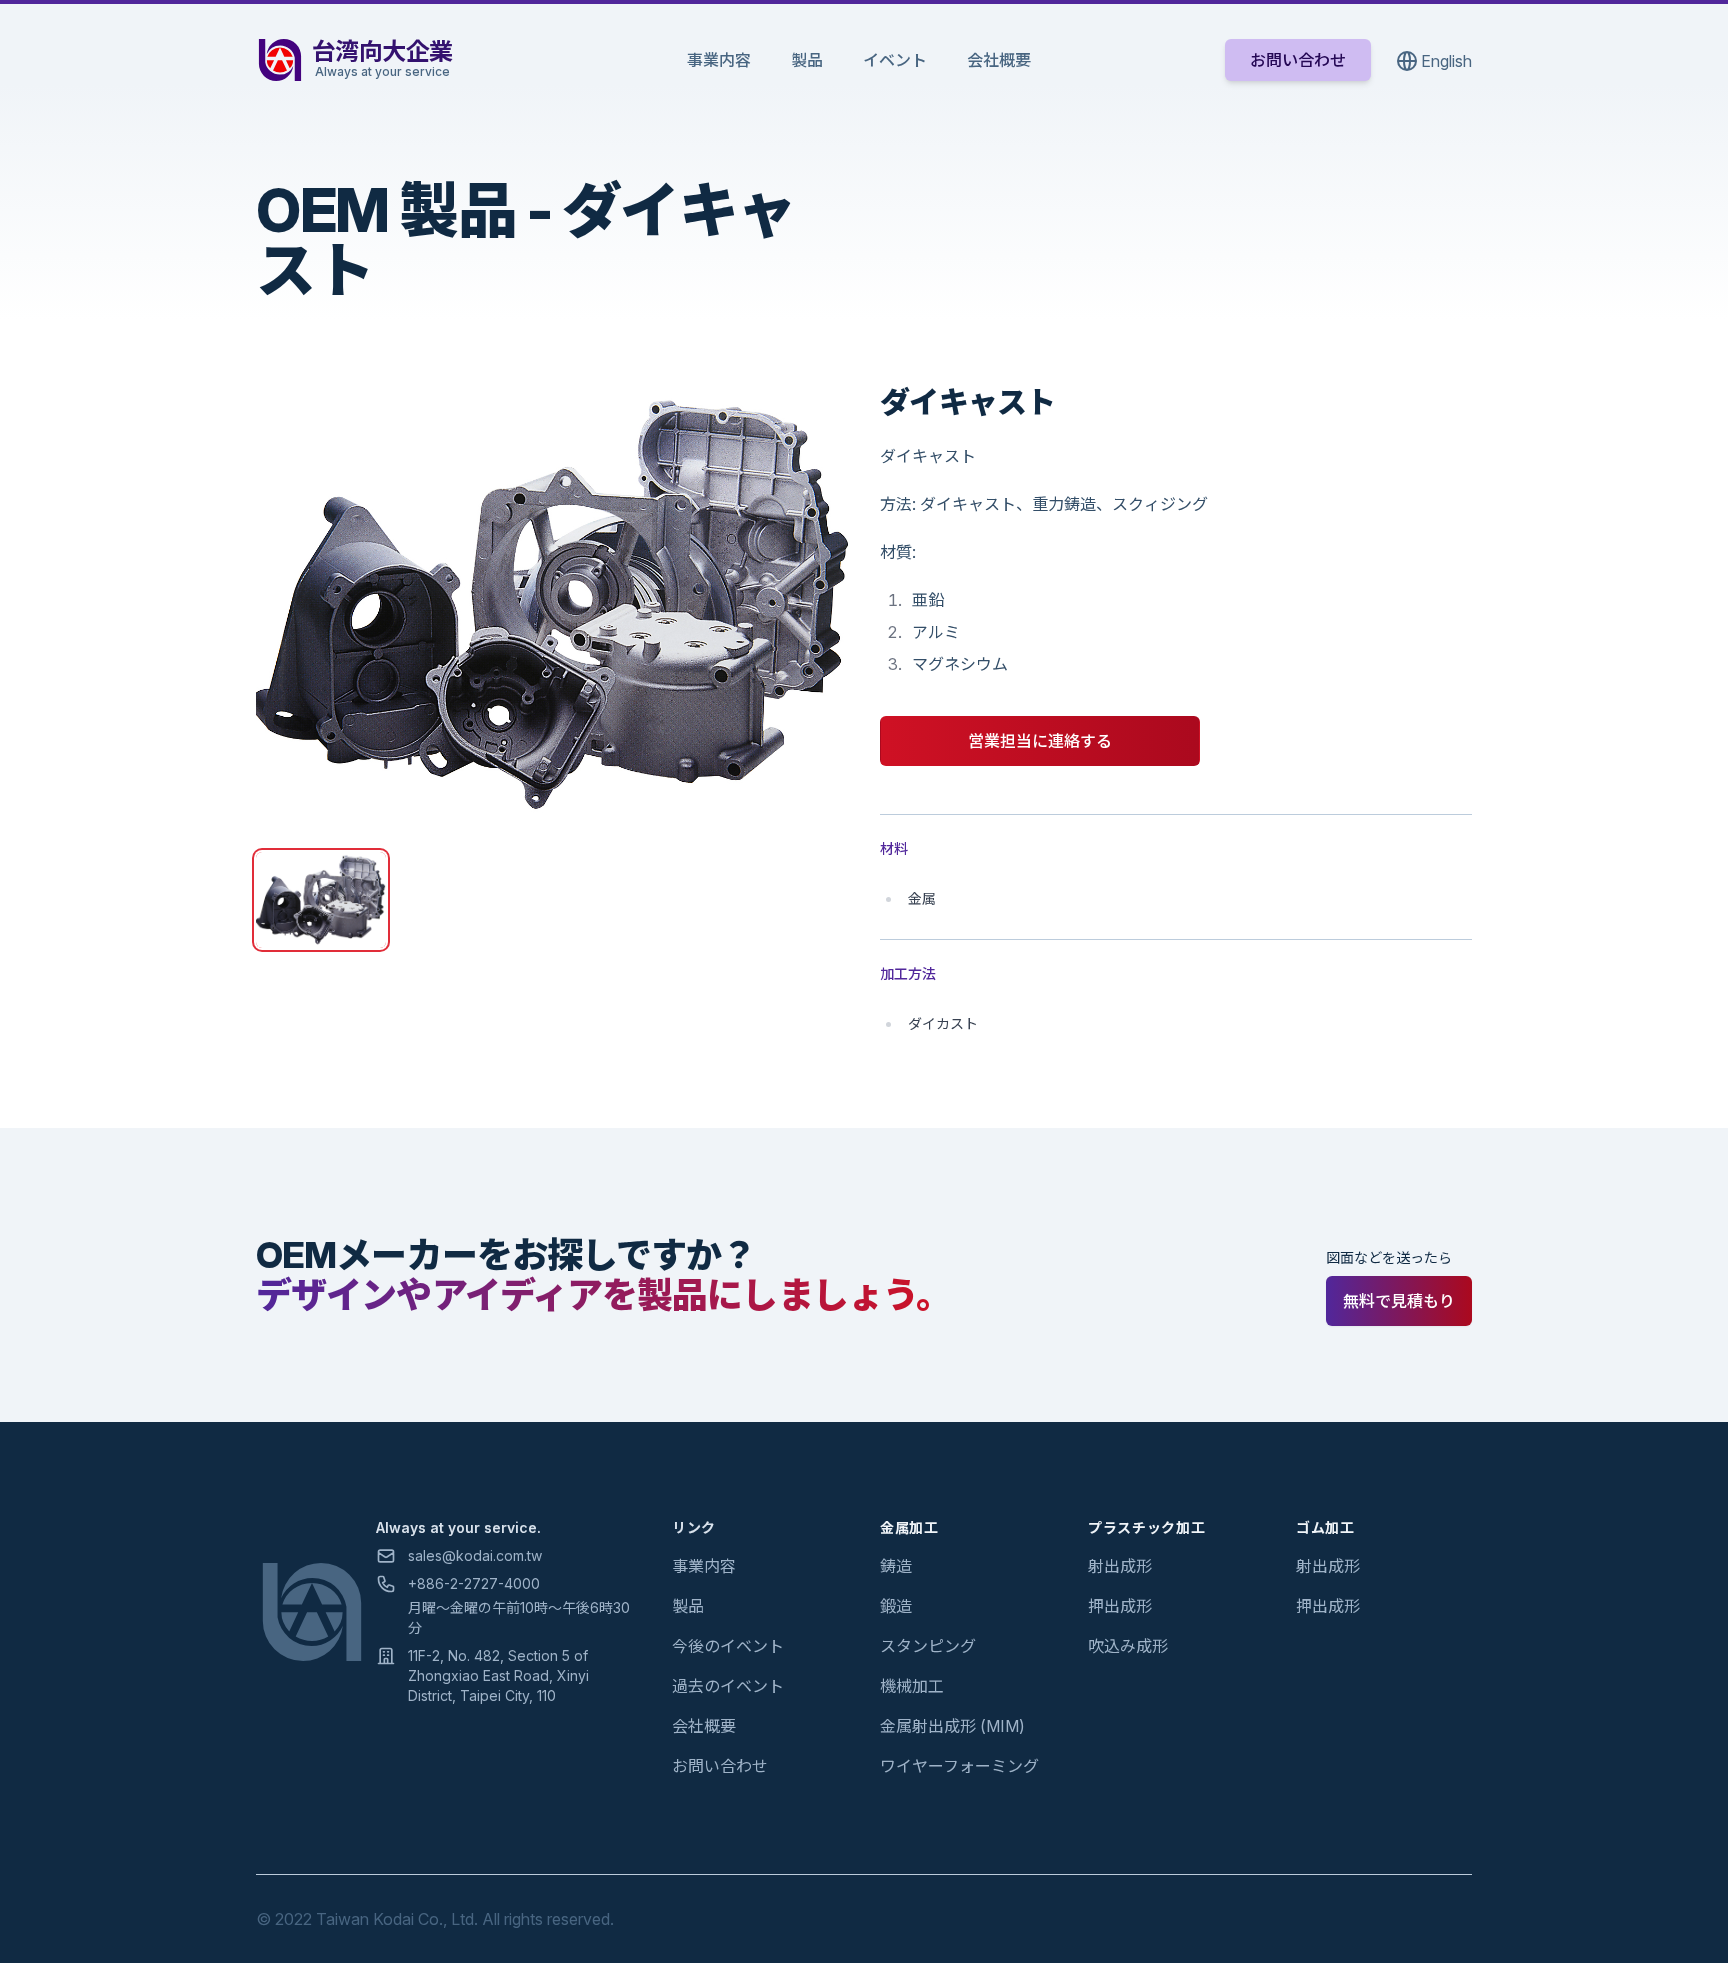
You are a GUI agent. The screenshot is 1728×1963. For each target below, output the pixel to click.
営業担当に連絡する (1040, 741)
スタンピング (928, 1646)
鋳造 (896, 1566)
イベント (895, 60)
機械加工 (912, 1686)
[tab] (321, 900)
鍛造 (896, 1606)
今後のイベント (728, 1646)
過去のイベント (728, 1686)
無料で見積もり (1399, 1301)
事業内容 (719, 60)
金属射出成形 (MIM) (952, 1726)
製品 (807, 60)
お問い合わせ (1298, 60)
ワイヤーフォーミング (959, 1766)
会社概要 (999, 60)
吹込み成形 (1128, 1646)
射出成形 (1120, 1566)
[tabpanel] (552, 606)
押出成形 (1120, 1606)
